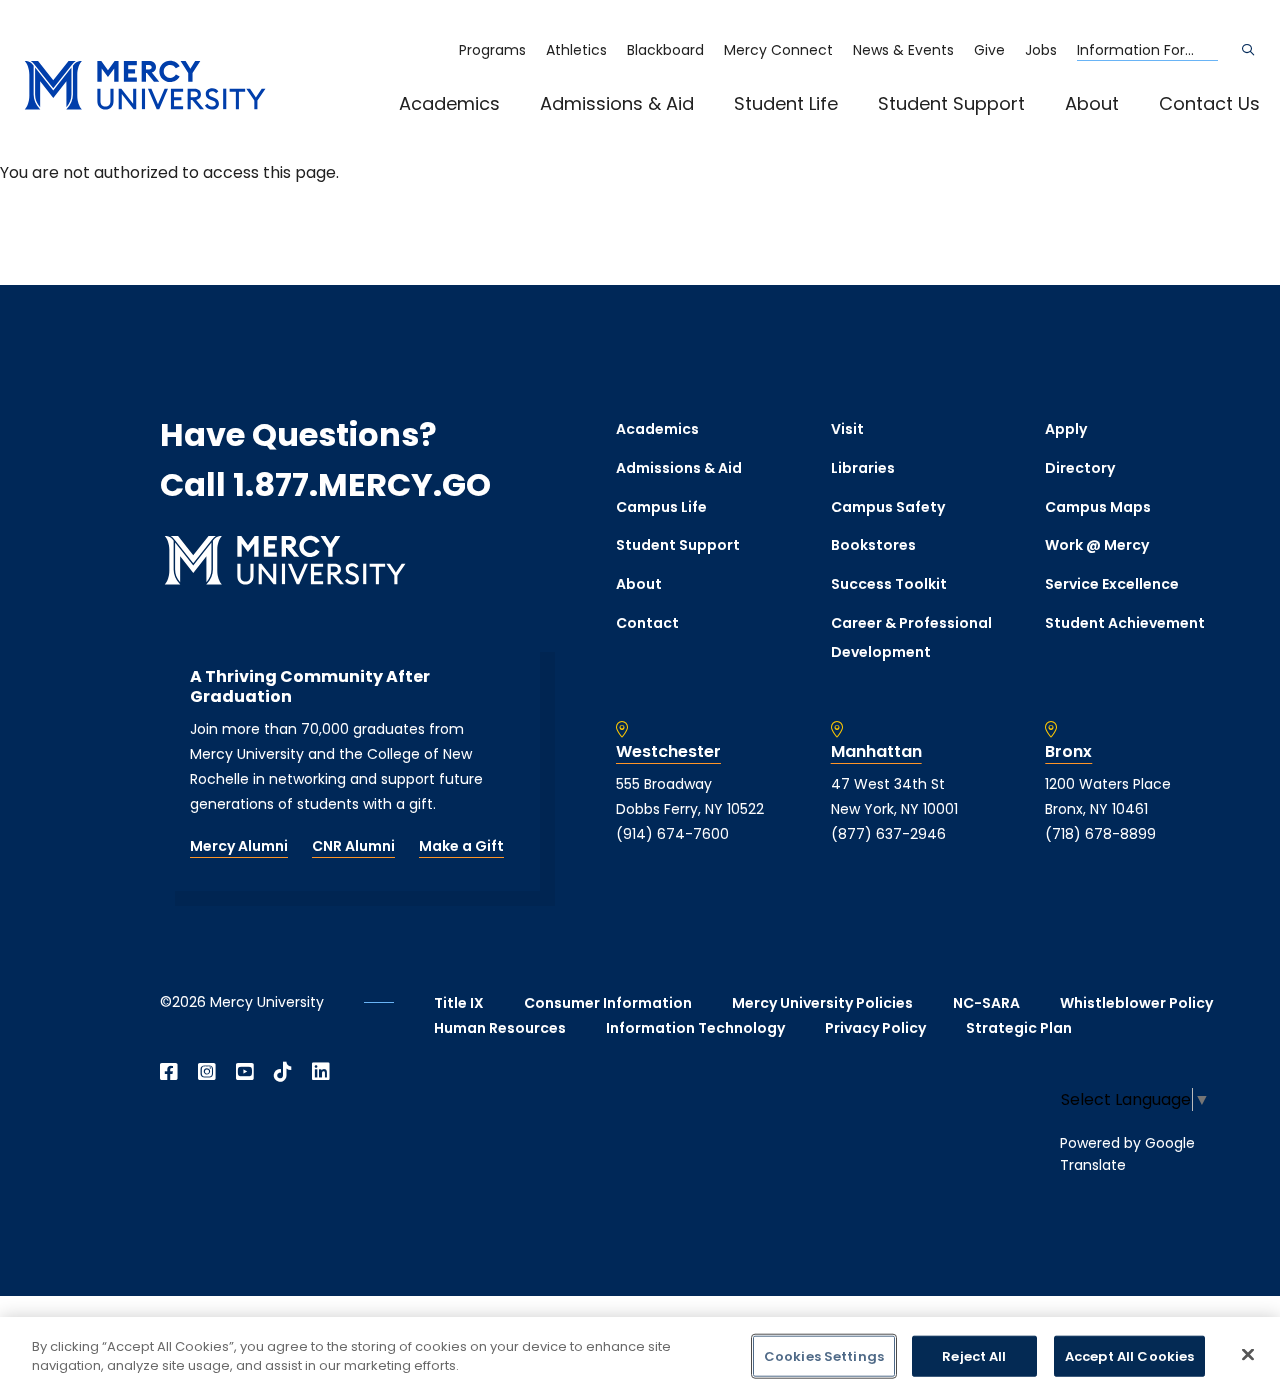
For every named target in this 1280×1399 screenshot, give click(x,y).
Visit (847, 429)
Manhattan (876, 752)
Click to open (470, 131)
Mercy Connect (778, 50)
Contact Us (1209, 103)
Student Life (786, 103)
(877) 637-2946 (888, 834)
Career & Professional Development (911, 637)
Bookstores (873, 545)
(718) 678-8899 (1100, 834)
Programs (492, 50)
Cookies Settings (824, 1356)
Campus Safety (888, 507)
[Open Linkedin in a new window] (321, 1072)
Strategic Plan (1019, 1028)
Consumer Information (608, 1003)
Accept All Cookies (1129, 1356)
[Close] (1248, 1354)
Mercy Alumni (239, 846)
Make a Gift (461, 846)
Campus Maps (1098, 507)
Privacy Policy (875, 1028)
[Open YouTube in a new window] (245, 1072)
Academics (449, 103)
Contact (647, 623)
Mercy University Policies (822, 1003)
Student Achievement (1125, 623)
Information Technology (695, 1028)
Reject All (974, 1356)
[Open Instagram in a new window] (207, 1072)
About (1092, 103)
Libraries (863, 468)
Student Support (951, 103)
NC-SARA (986, 1003)
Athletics (576, 50)
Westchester (668, 752)
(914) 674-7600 (672, 834)
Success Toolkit (889, 584)
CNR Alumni (353, 846)
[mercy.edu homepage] (145, 86)
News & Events (903, 50)
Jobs (1041, 50)
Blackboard (665, 50)
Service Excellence (1112, 584)
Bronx (1068, 752)
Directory (1080, 468)
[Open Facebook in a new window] (169, 1072)
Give (989, 50)
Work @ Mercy (1097, 545)
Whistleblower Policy (1136, 1003)
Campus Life (661, 507)
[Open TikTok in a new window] (283, 1072)
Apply (1066, 429)
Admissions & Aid (617, 103)
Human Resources (500, 1028)
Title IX (459, 1003)
